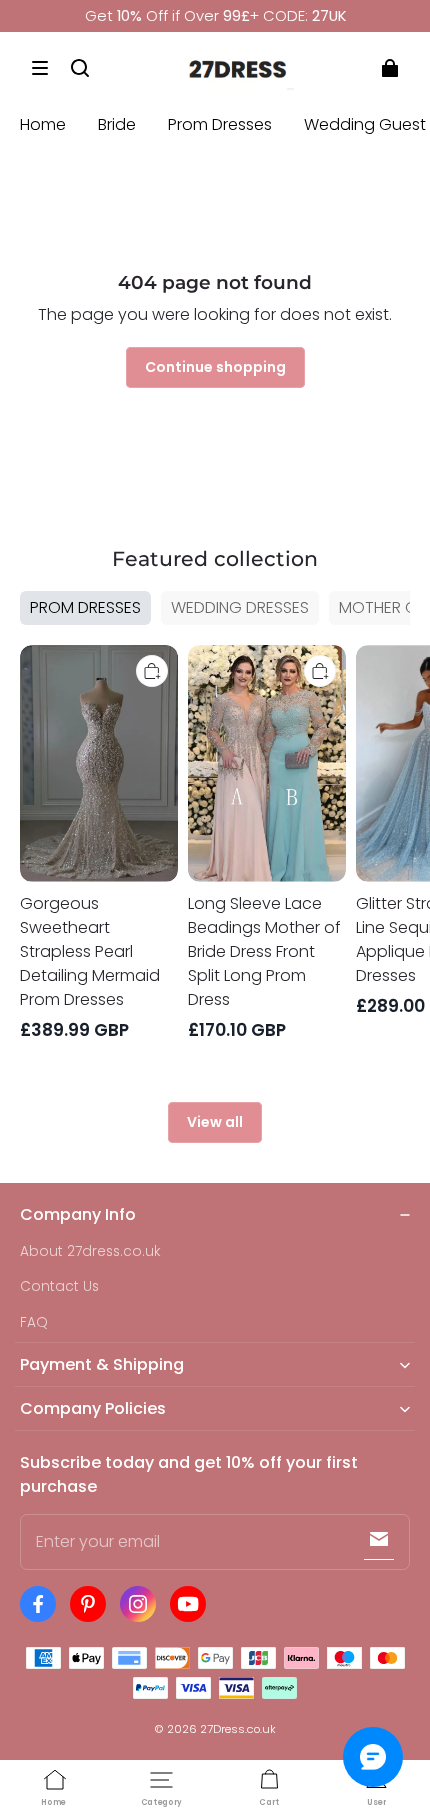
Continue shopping (215, 367)
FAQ (34, 1322)
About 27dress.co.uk (90, 1251)
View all (215, 1122)
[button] (40, 68)
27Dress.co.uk (238, 1729)
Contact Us (59, 1286)
